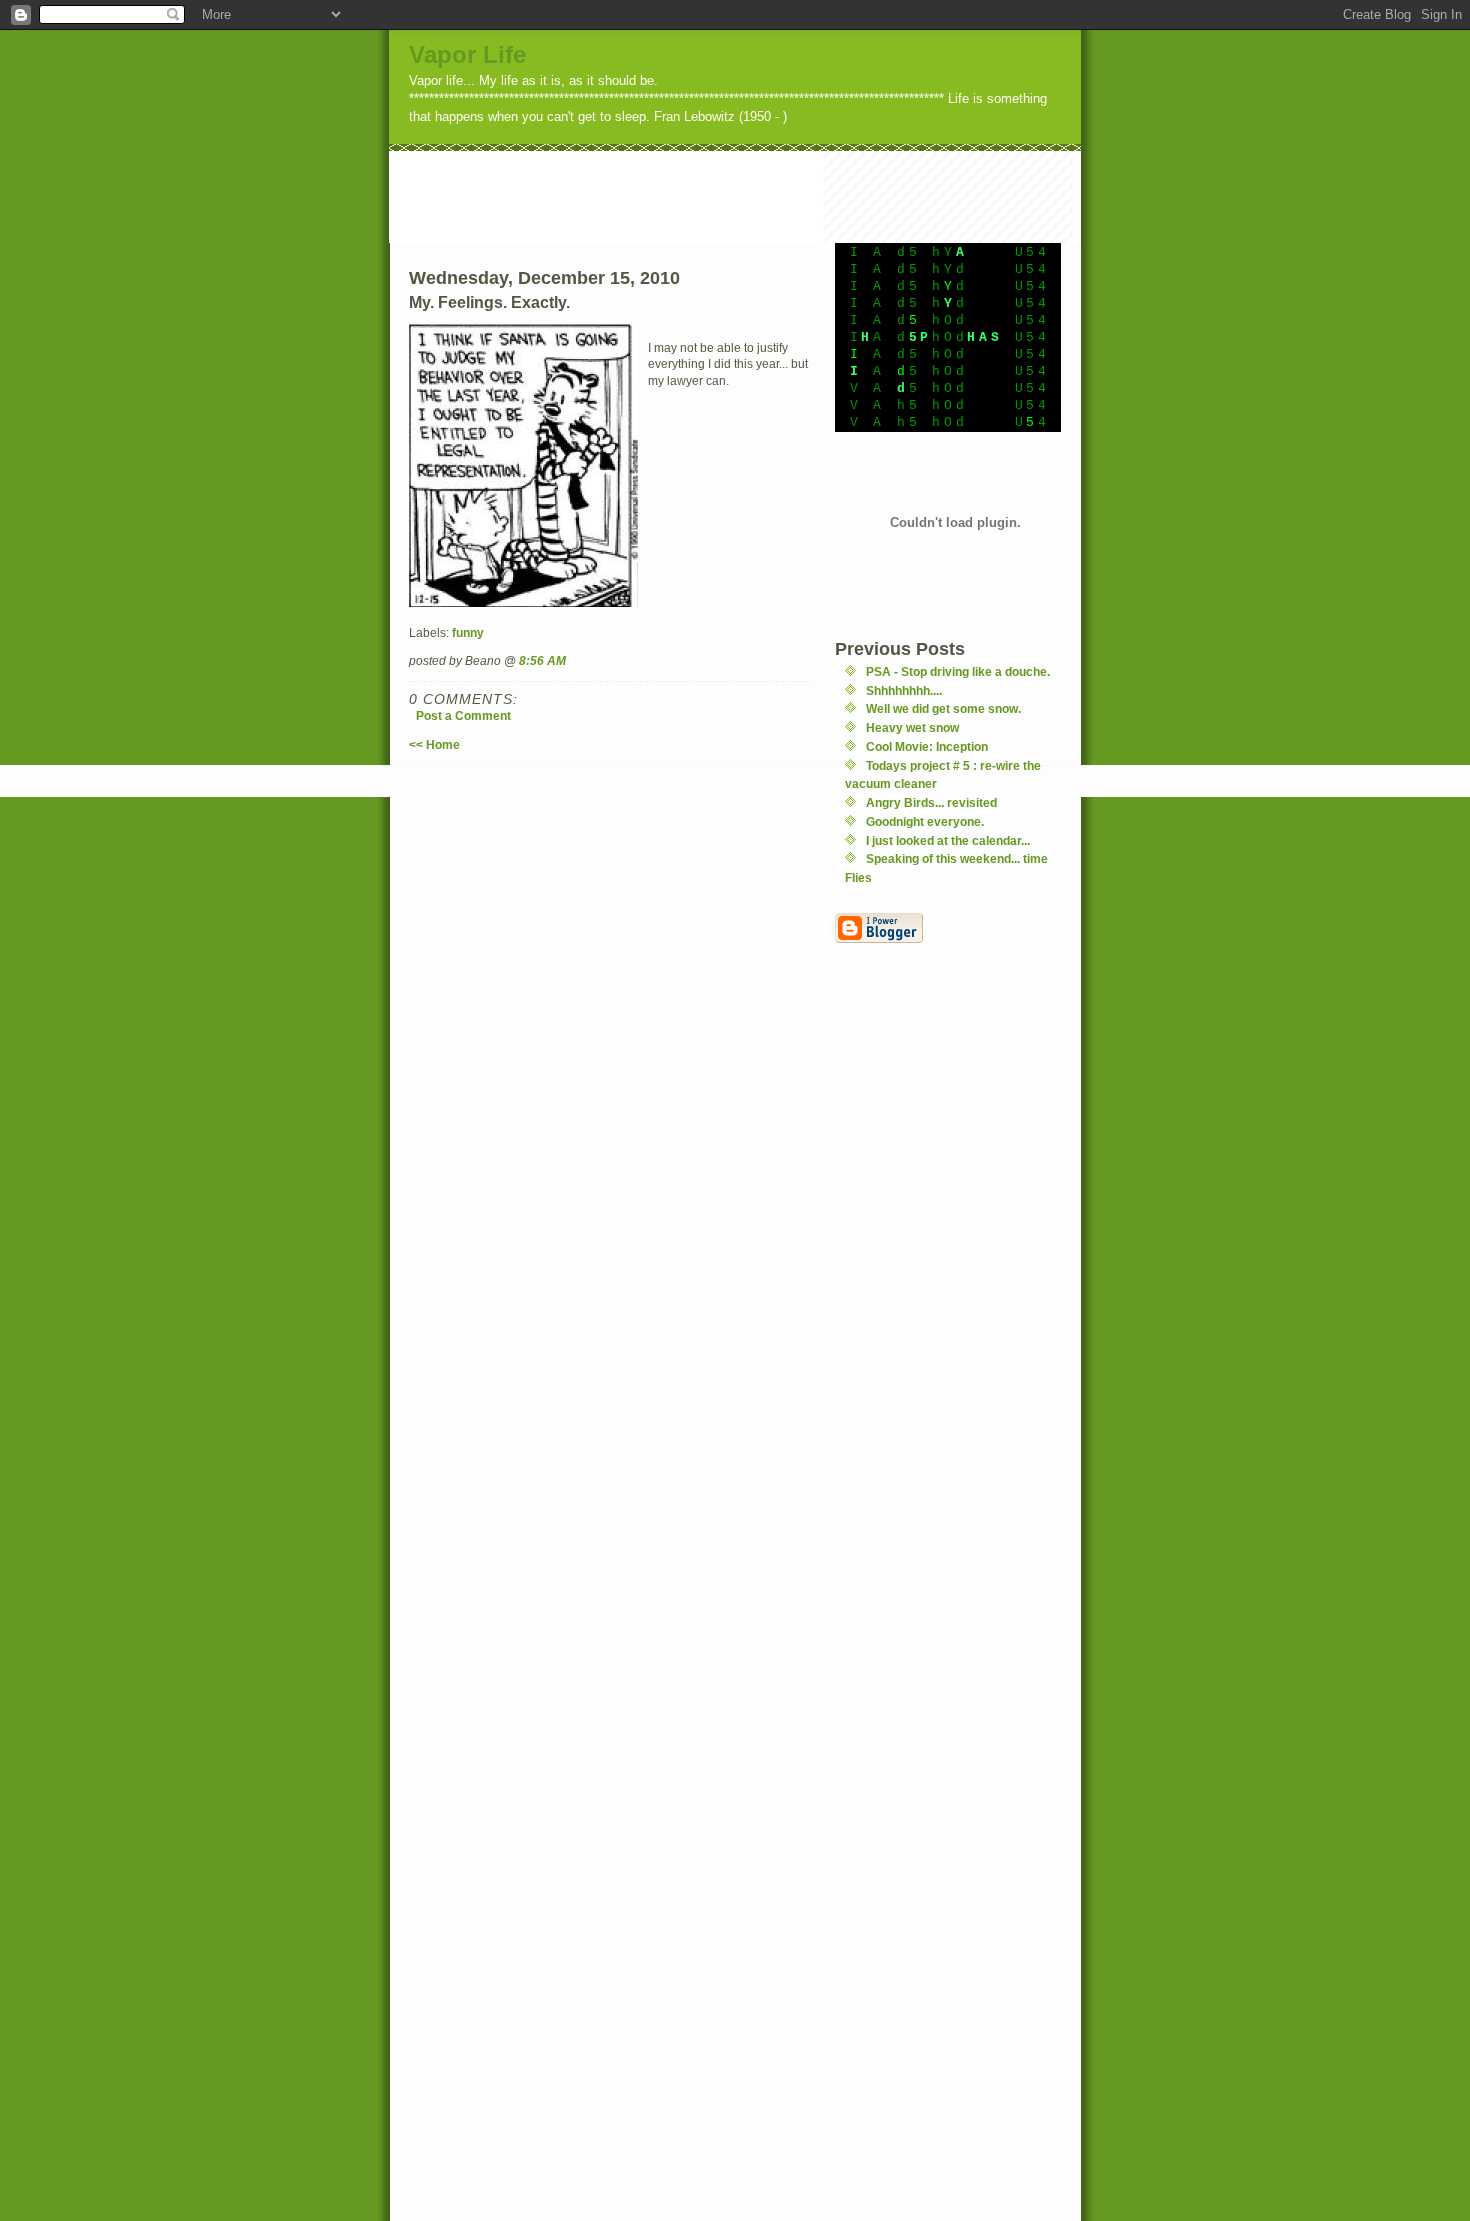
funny (468, 632)
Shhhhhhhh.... (904, 690)
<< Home (434, 744)
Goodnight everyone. (925, 821)
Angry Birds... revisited (931, 802)
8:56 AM (542, 660)
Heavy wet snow (912, 727)
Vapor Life (467, 54)
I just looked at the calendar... (948, 840)
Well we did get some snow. (943, 708)
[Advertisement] (753, 196)
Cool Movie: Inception (927, 746)
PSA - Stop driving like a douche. (958, 671)
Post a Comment (463, 715)
